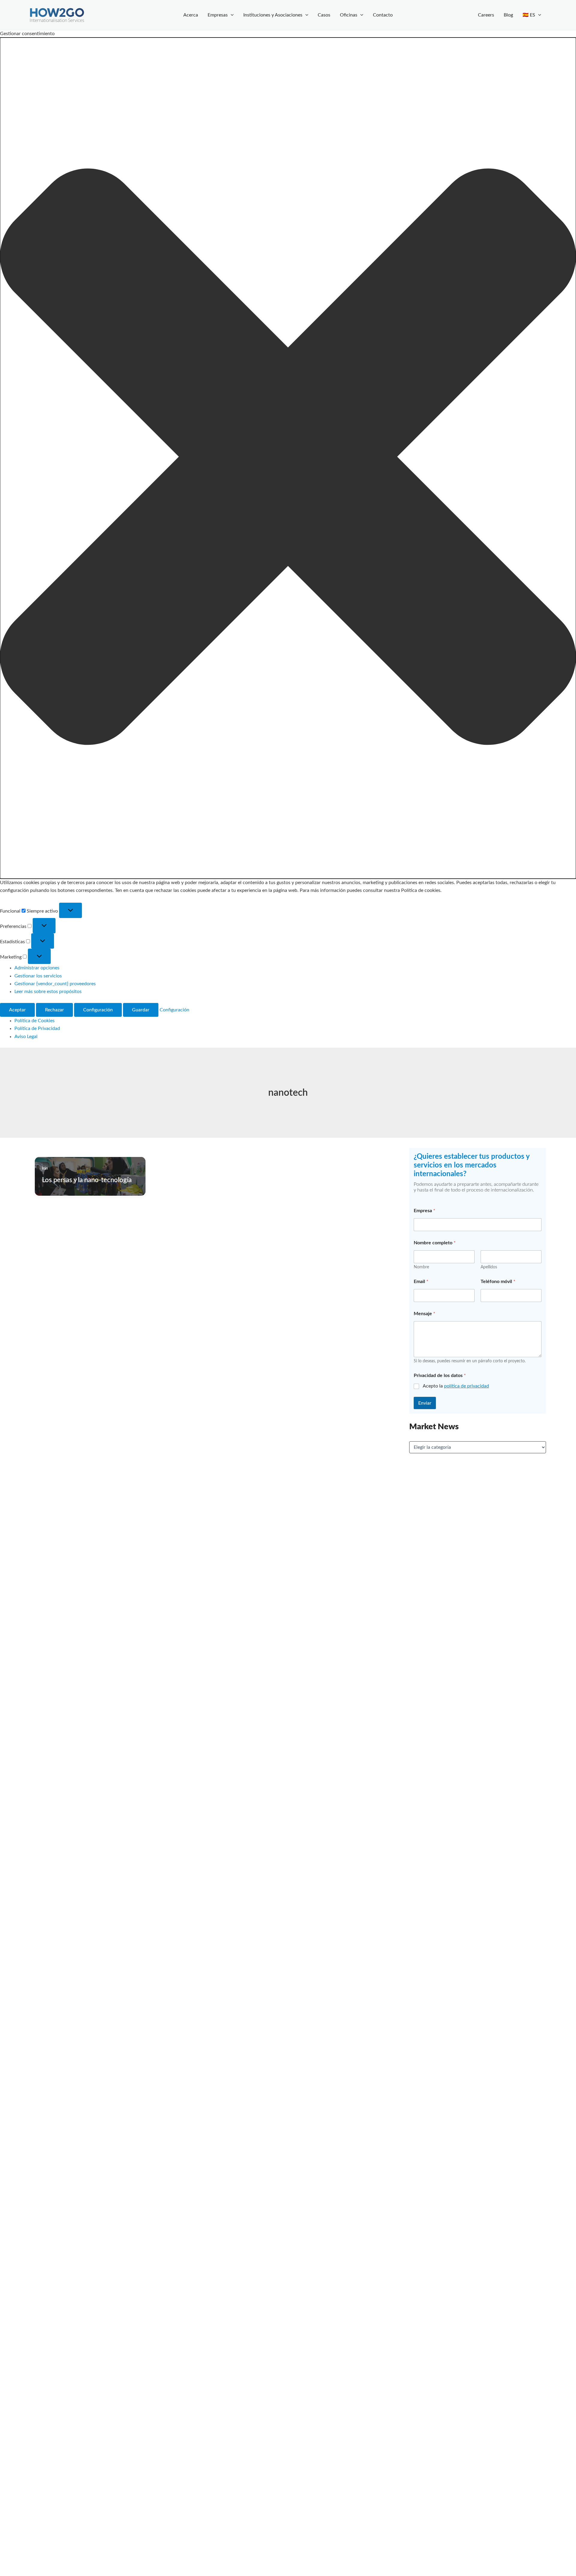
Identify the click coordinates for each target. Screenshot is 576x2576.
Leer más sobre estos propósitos (48, 992)
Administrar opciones (37, 968)
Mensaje (424, 1314)
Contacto (383, 15)
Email (421, 1282)
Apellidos (489, 1267)
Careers (486, 15)
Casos (324, 15)
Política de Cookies (34, 1021)
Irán (45, 1168)
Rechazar (54, 1010)
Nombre (421, 1267)
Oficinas (349, 15)
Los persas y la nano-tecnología (87, 1180)
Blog (508, 15)
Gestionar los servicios (38, 976)
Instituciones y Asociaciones (273, 15)
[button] (288, 458)
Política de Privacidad (37, 1028)
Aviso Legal (26, 1037)
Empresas (218, 15)
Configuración (98, 1010)
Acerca (191, 15)
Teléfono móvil (498, 1282)
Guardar (141, 1010)
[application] (231, 15)
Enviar (425, 1403)
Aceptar (17, 1010)
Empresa (424, 1211)
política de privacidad (466, 1386)
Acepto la (456, 1386)
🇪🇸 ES (529, 15)
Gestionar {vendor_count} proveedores (55, 984)
